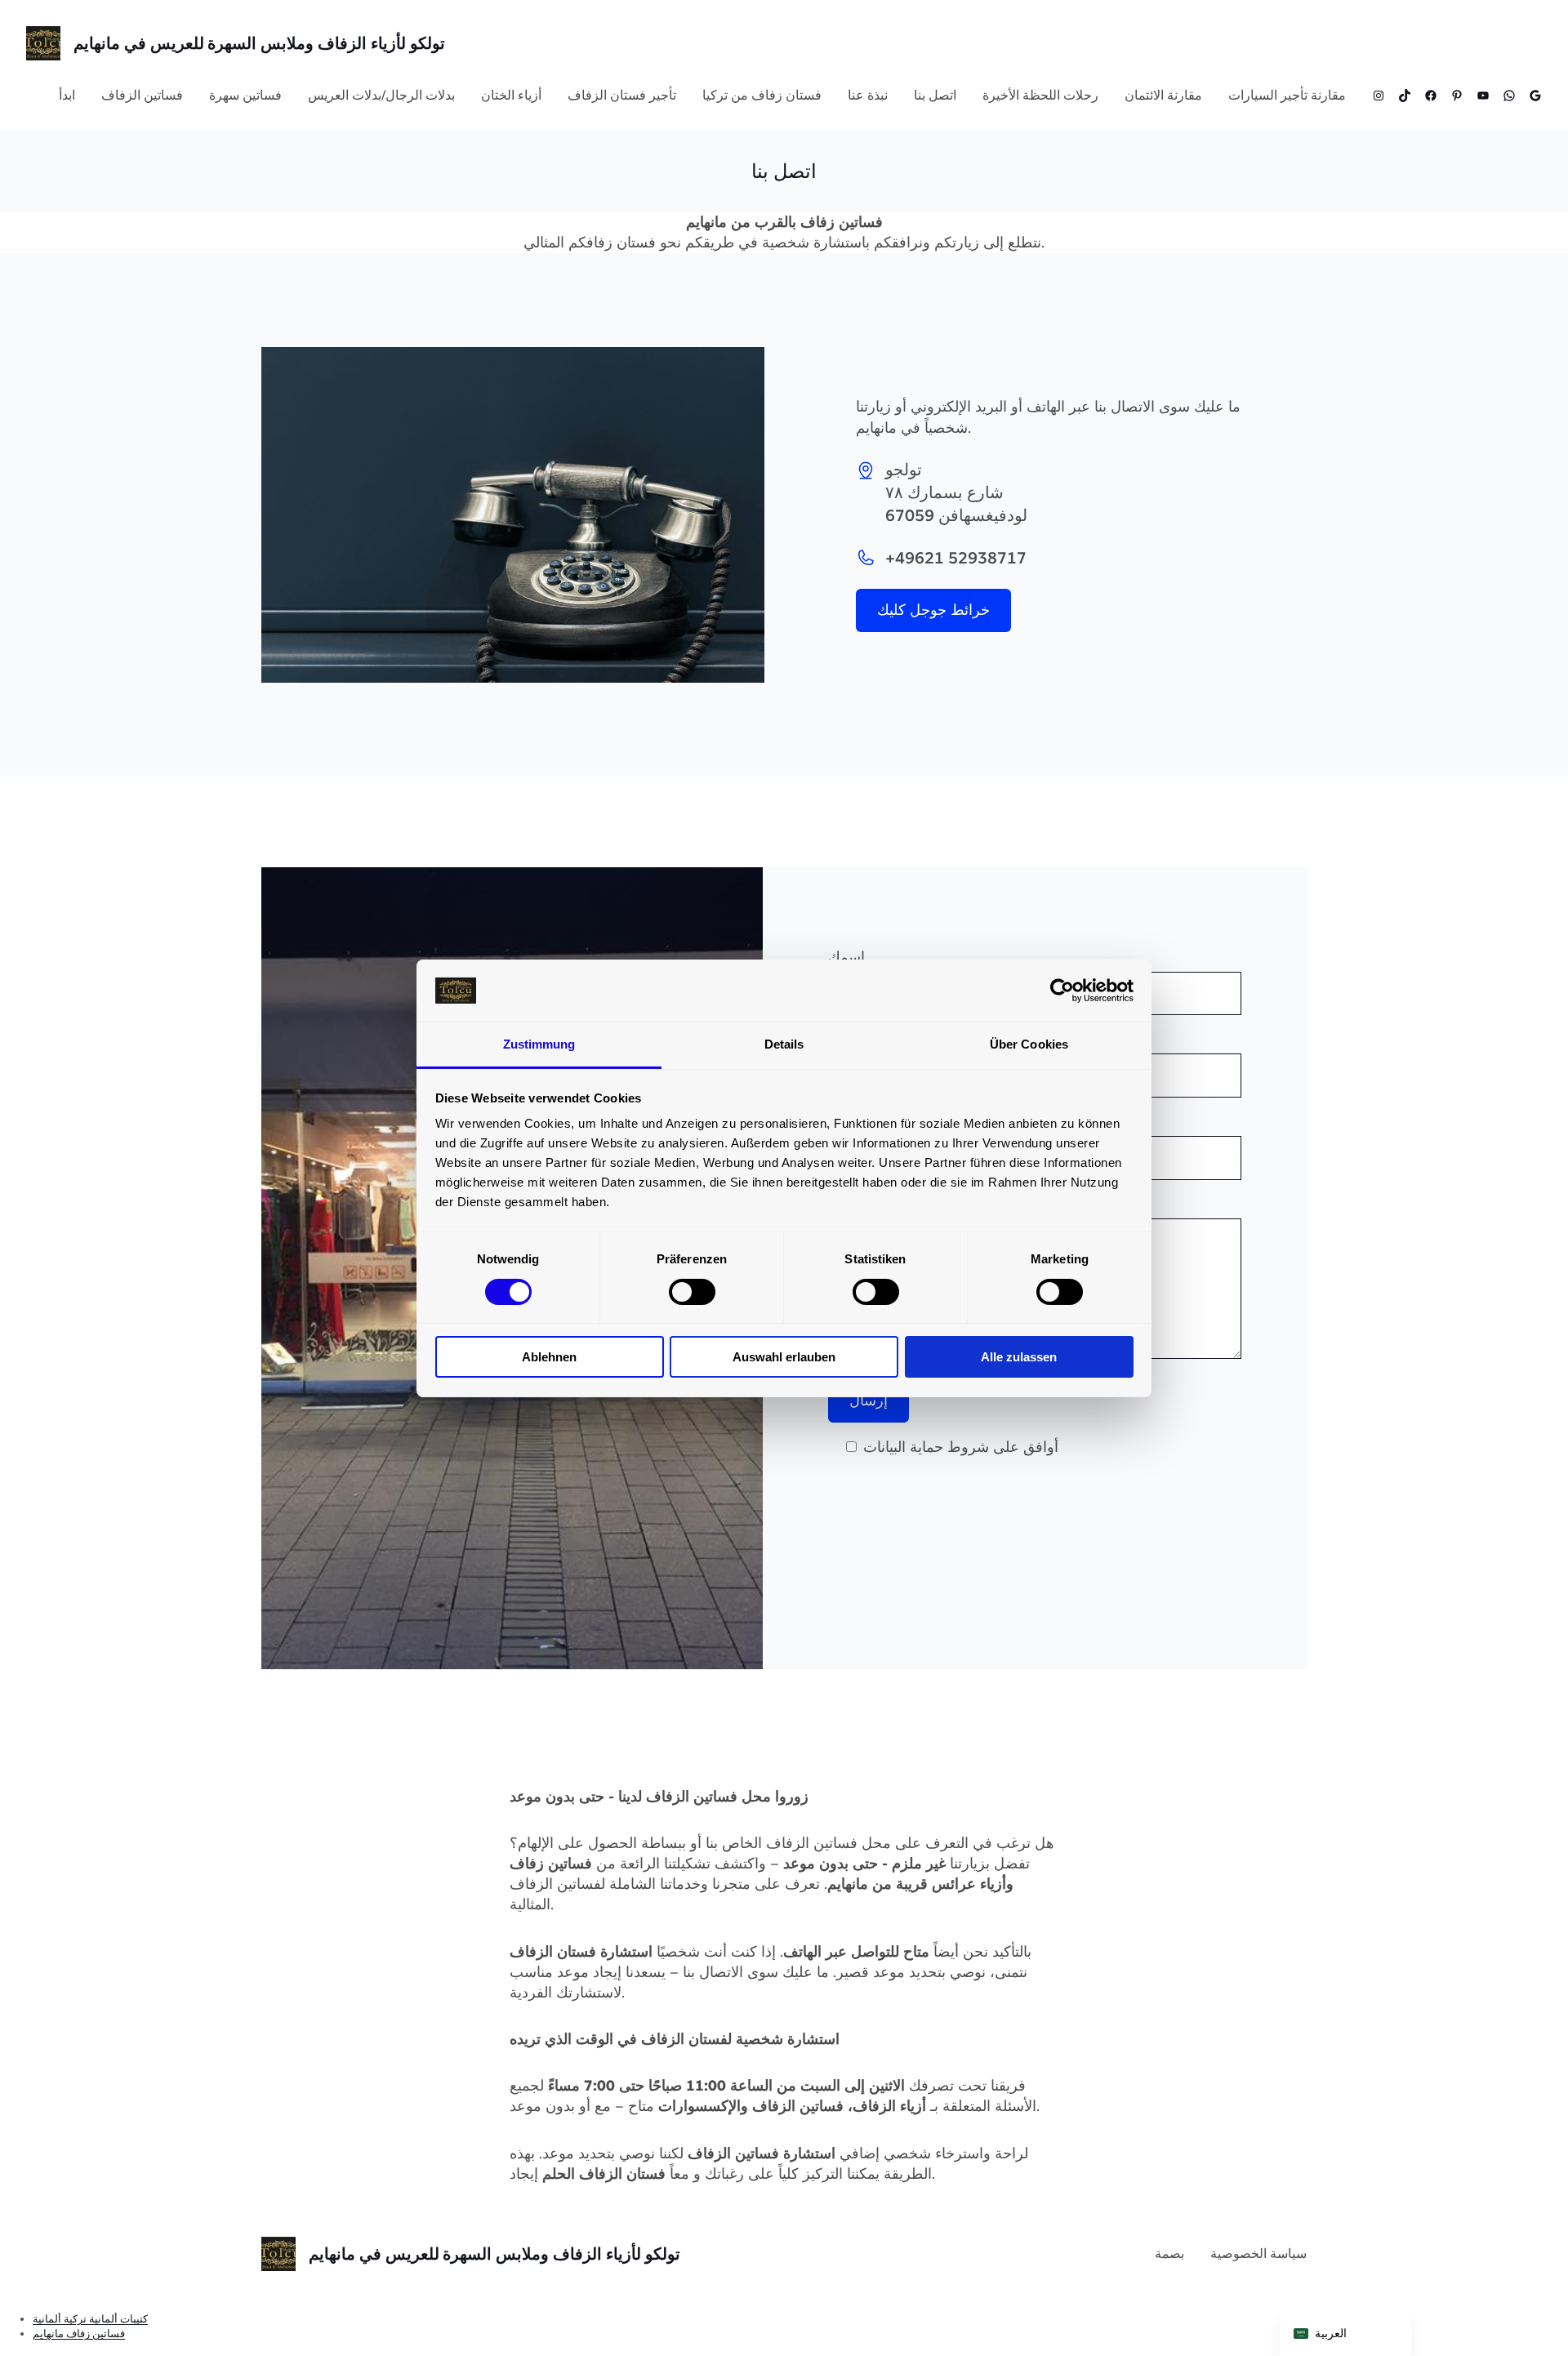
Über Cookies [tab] (1029, 1044)
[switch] (692, 1292)
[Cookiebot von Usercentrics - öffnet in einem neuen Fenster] (1062, 991)
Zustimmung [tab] (539, 1044)
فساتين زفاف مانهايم (79, 2334)
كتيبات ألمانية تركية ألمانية (90, 2319)
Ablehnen (549, 1357)
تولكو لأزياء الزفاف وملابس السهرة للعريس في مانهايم (259, 43)
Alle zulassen (1019, 1357)
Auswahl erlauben (784, 1357)
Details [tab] (784, 1044)
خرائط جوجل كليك (933, 610)
